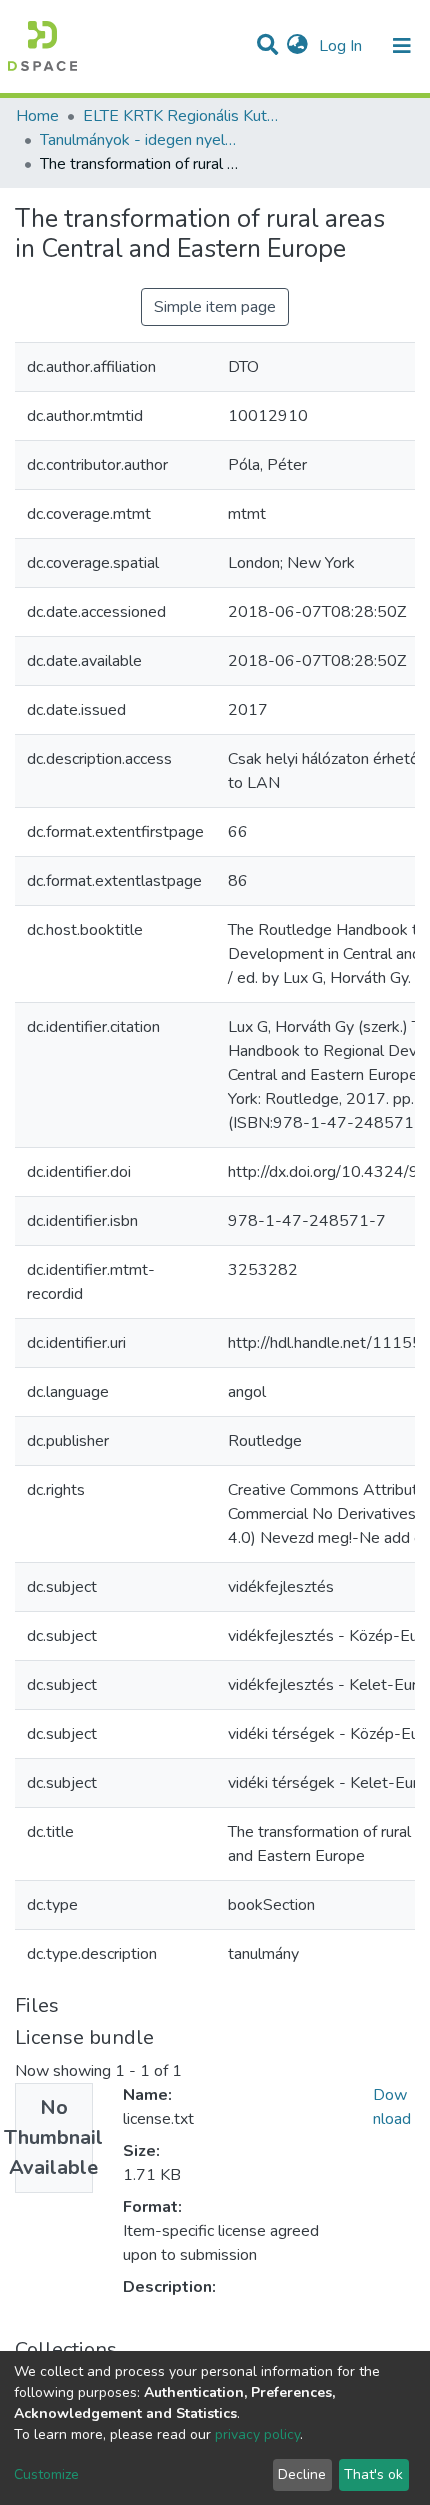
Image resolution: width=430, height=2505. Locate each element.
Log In (342, 46)
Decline (302, 2474)
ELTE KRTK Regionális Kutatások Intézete (183, 116)
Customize (46, 2474)
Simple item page (215, 307)
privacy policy (257, 2434)
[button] (297, 46)
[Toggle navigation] (402, 46)
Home (37, 116)
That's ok (373, 2474)
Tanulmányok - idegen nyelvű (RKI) (140, 140)
